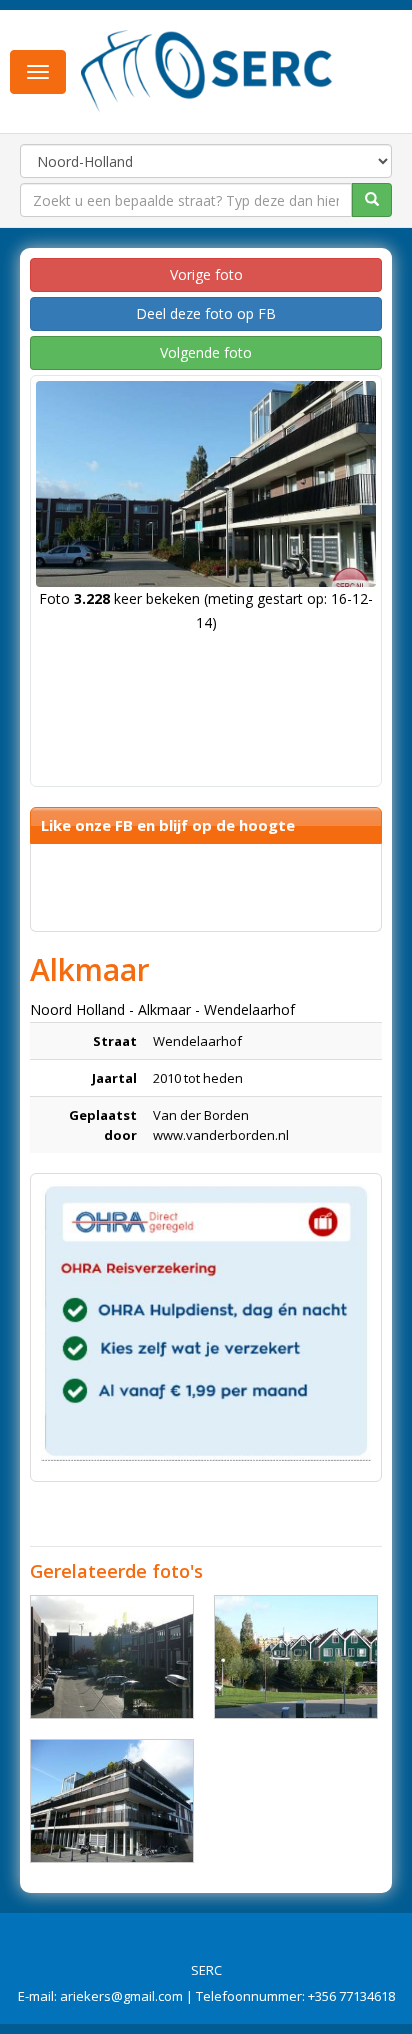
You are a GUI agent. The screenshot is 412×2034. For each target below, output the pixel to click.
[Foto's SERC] (207, 70)
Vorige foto (206, 274)
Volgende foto (206, 352)
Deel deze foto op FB (206, 313)
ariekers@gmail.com (121, 1996)
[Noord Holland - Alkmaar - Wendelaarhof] (112, 1657)
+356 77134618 (351, 1996)
